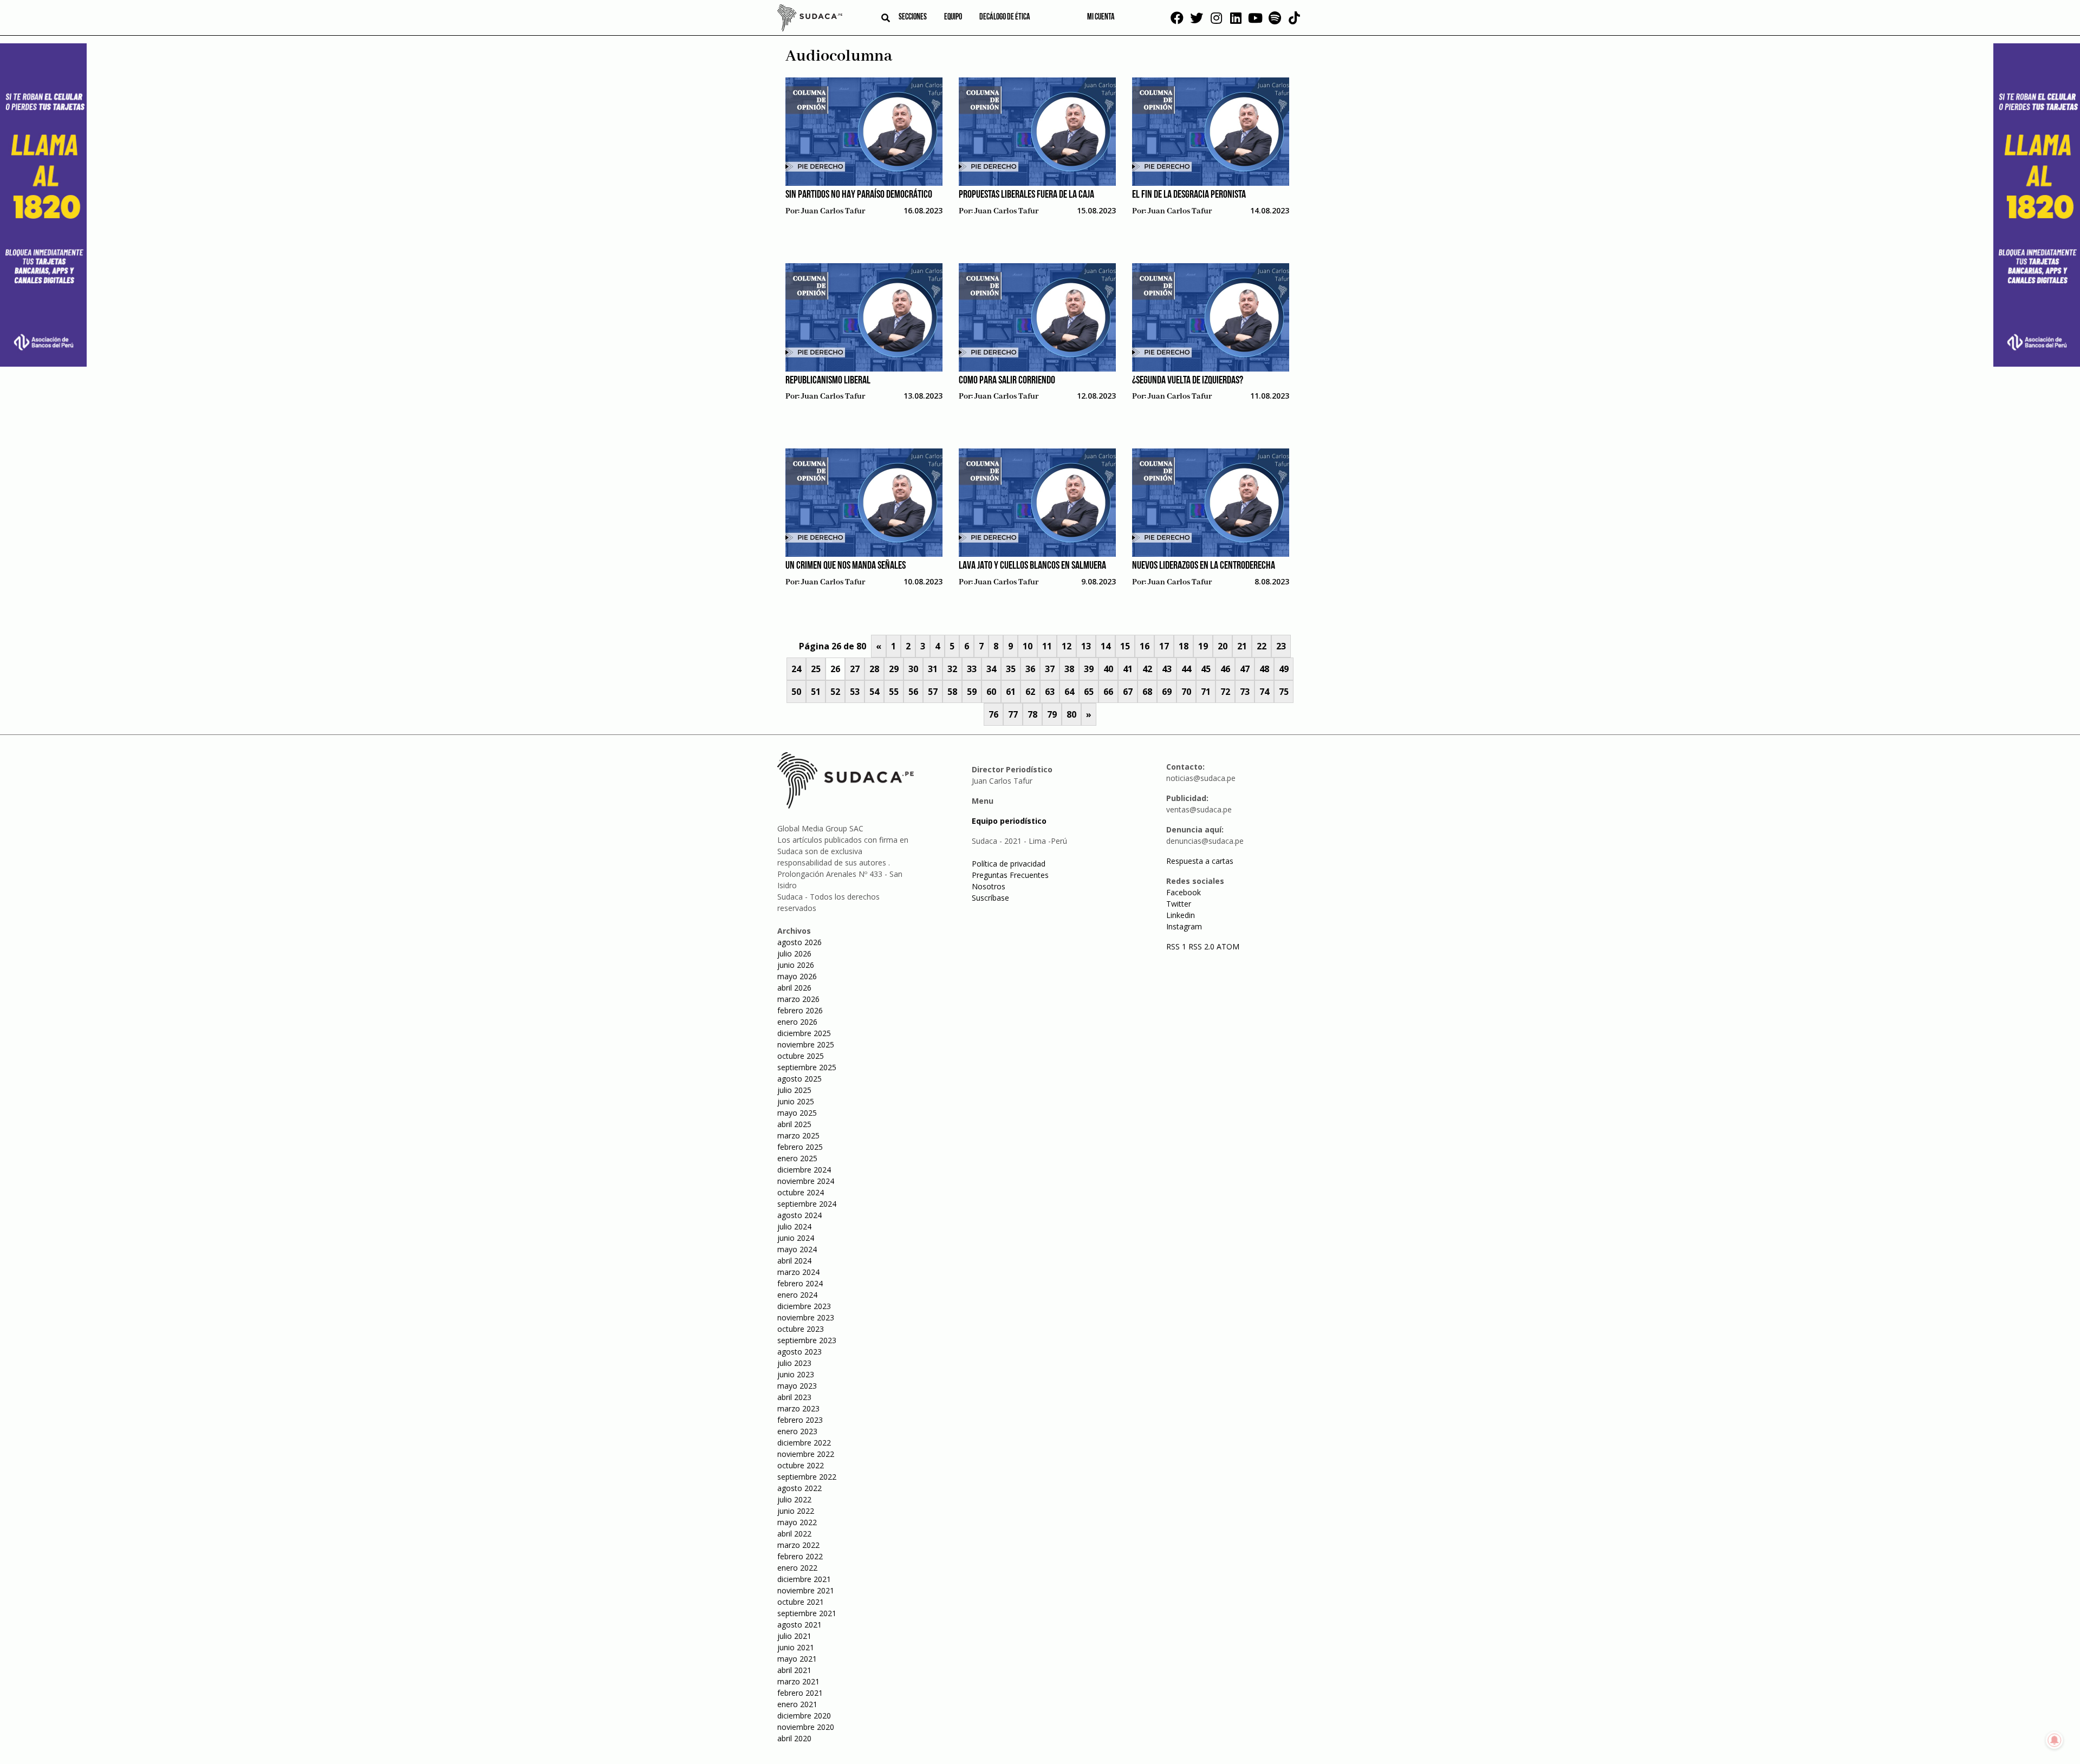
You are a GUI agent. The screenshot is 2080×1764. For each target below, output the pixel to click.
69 (1167, 692)
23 (1281, 646)
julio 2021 (794, 1636)
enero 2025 (797, 1158)
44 (1186, 669)
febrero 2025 (800, 1147)
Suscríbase (990, 898)
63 (1050, 692)
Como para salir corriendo (1007, 381)
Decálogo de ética (1005, 17)
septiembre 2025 (807, 1067)
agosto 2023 (799, 1352)
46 (1225, 669)
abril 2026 (794, 988)
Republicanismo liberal (828, 381)
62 (1030, 692)
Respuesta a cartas (1200, 861)
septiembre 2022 (807, 1477)
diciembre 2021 (804, 1579)
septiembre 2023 (807, 1340)
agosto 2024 (799, 1215)
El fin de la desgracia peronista (1189, 195)
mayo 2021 (797, 1659)
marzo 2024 (798, 1272)
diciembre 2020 (804, 1716)
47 (1245, 669)
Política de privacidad (1009, 864)
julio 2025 (794, 1090)
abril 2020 (794, 1738)
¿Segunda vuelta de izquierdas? (1188, 381)
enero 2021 (797, 1704)
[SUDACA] (810, 19)
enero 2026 (797, 1022)
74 (1264, 692)
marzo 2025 (798, 1135)
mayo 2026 (797, 976)
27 (855, 669)
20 (1223, 646)
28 (874, 669)
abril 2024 (794, 1261)
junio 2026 (796, 965)
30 (913, 669)
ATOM (1228, 946)
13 (1086, 646)
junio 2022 (796, 1511)
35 (1011, 669)
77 (1013, 714)
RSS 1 (1177, 946)
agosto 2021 (799, 1625)
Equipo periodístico (1009, 821)
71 (1206, 692)
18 (1184, 646)
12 (1067, 646)
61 (1011, 692)
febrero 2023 (800, 1420)
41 (1128, 669)
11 (1047, 646)
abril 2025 (794, 1124)
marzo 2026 (798, 999)
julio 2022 (794, 1499)
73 (1245, 692)
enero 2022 (797, 1568)
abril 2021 (794, 1670)
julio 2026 (794, 953)
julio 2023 (794, 1363)
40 (1108, 669)
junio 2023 (796, 1374)
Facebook (1184, 892)
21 (1242, 646)
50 (796, 692)
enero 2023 (797, 1431)
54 (874, 692)
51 (816, 692)
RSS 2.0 (1201, 946)
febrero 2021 (800, 1693)
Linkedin (1181, 915)
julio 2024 (794, 1226)
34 (991, 669)
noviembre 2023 (806, 1317)
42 (1147, 669)
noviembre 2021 (806, 1590)
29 (894, 669)
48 (1264, 669)
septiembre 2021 (807, 1613)
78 (1032, 714)
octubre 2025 (801, 1056)
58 (952, 692)
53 (855, 692)
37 (1050, 669)
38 (1069, 669)
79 (1052, 714)
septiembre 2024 (807, 1204)
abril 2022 (794, 1534)
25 (816, 669)
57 (933, 692)
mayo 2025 (797, 1113)
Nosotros (989, 886)
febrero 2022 (800, 1556)
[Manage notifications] (2055, 1740)
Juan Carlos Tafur (833, 211)
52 (835, 692)
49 (1284, 669)
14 (1106, 646)
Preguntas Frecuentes (1010, 875)
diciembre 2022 (804, 1443)
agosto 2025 (799, 1079)
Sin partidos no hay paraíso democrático (859, 195)
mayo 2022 (797, 1522)
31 (933, 669)
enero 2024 (797, 1295)
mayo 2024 (797, 1249)
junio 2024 (796, 1238)
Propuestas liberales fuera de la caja (1026, 195)
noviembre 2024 (806, 1181)
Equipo (953, 17)
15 (1125, 646)
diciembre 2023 (804, 1306)
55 (894, 692)
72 (1225, 692)
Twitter (1179, 904)
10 (1028, 646)
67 (1128, 692)
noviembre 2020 (806, 1727)
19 (1203, 646)
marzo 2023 (798, 1408)
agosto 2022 (799, 1488)
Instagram (1184, 926)
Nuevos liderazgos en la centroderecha (1204, 566)
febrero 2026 (800, 1010)
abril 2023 (794, 1397)
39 (1089, 669)
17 (1164, 646)
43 (1167, 669)
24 (796, 669)
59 (972, 692)
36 (1030, 669)
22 (1262, 646)
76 (993, 714)
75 (1284, 692)
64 (1069, 692)
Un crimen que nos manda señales (846, 566)
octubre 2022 (801, 1465)
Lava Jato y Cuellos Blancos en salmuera (1032, 566)
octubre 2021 (801, 1602)
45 (1206, 669)
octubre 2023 (801, 1329)
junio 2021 (796, 1647)
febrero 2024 (800, 1283)
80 (1071, 714)
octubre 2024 (801, 1192)
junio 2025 (796, 1101)
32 (952, 669)
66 (1108, 692)
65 (1089, 692)
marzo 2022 (798, 1545)
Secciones (913, 17)
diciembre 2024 (804, 1170)
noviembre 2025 (806, 1044)
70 (1186, 692)
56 (913, 692)
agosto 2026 (799, 942)
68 (1147, 692)
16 (1145, 646)
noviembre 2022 (806, 1454)
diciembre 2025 (804, 1033)
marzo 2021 (798, 1681)
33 (972, 669)
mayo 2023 (797, 1386)
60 (991, 692)
